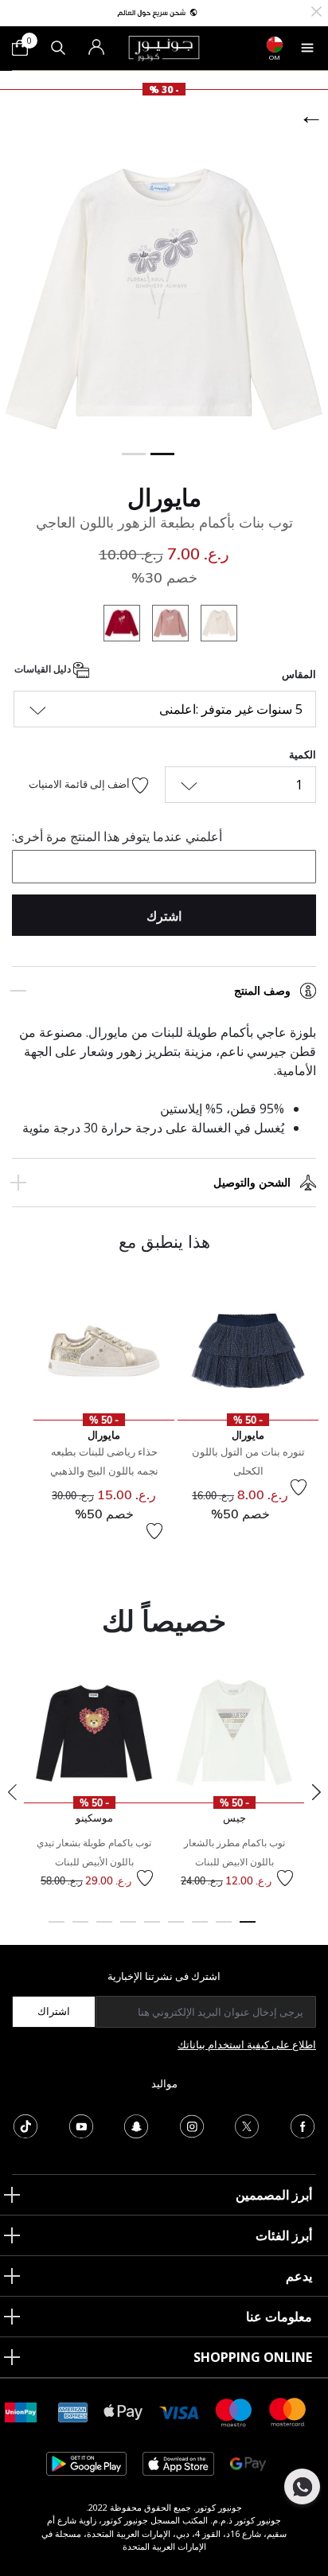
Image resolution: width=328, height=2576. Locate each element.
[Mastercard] (288, 2411)
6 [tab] (128, 1929)
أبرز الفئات (284, 2235)
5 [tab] (152, 1929)
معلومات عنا (279, 2317)
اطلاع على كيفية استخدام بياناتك (247, 2044)
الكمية (303, 754)
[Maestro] (234, 2411)
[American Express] (73, 2411)
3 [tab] (200, 1929)
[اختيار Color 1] (213, 625)
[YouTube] (81, 2125)
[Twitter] (247, 2125)
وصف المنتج (262, 991)
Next (316, 1792)
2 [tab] (224, 1929)
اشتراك (54, 2011)
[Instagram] (192, 2125)
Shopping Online (253, 2357)
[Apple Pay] (123, 2411)
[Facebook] (303, 2125)
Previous (12, 1792)
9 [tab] (57, 1929)
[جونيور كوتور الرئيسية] (164, 47)
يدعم (299, 2276)
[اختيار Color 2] (164, 625)
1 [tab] (248, 1929)
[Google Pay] (248, 2463)
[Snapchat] (136, 2125)
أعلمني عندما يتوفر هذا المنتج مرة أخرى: (117, 836)
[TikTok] (25, 2125)
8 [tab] (80, 1929)
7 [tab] (104, 1929)
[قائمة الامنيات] (299, 1487)
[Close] (316, 10)
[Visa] (179, 2412)
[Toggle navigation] (307, 48)
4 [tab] (176, 1929)
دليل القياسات (44, 669)
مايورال (164, 497)
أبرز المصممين (274, 2195)
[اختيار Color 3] (116, 625)
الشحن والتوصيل (252, 1183)
